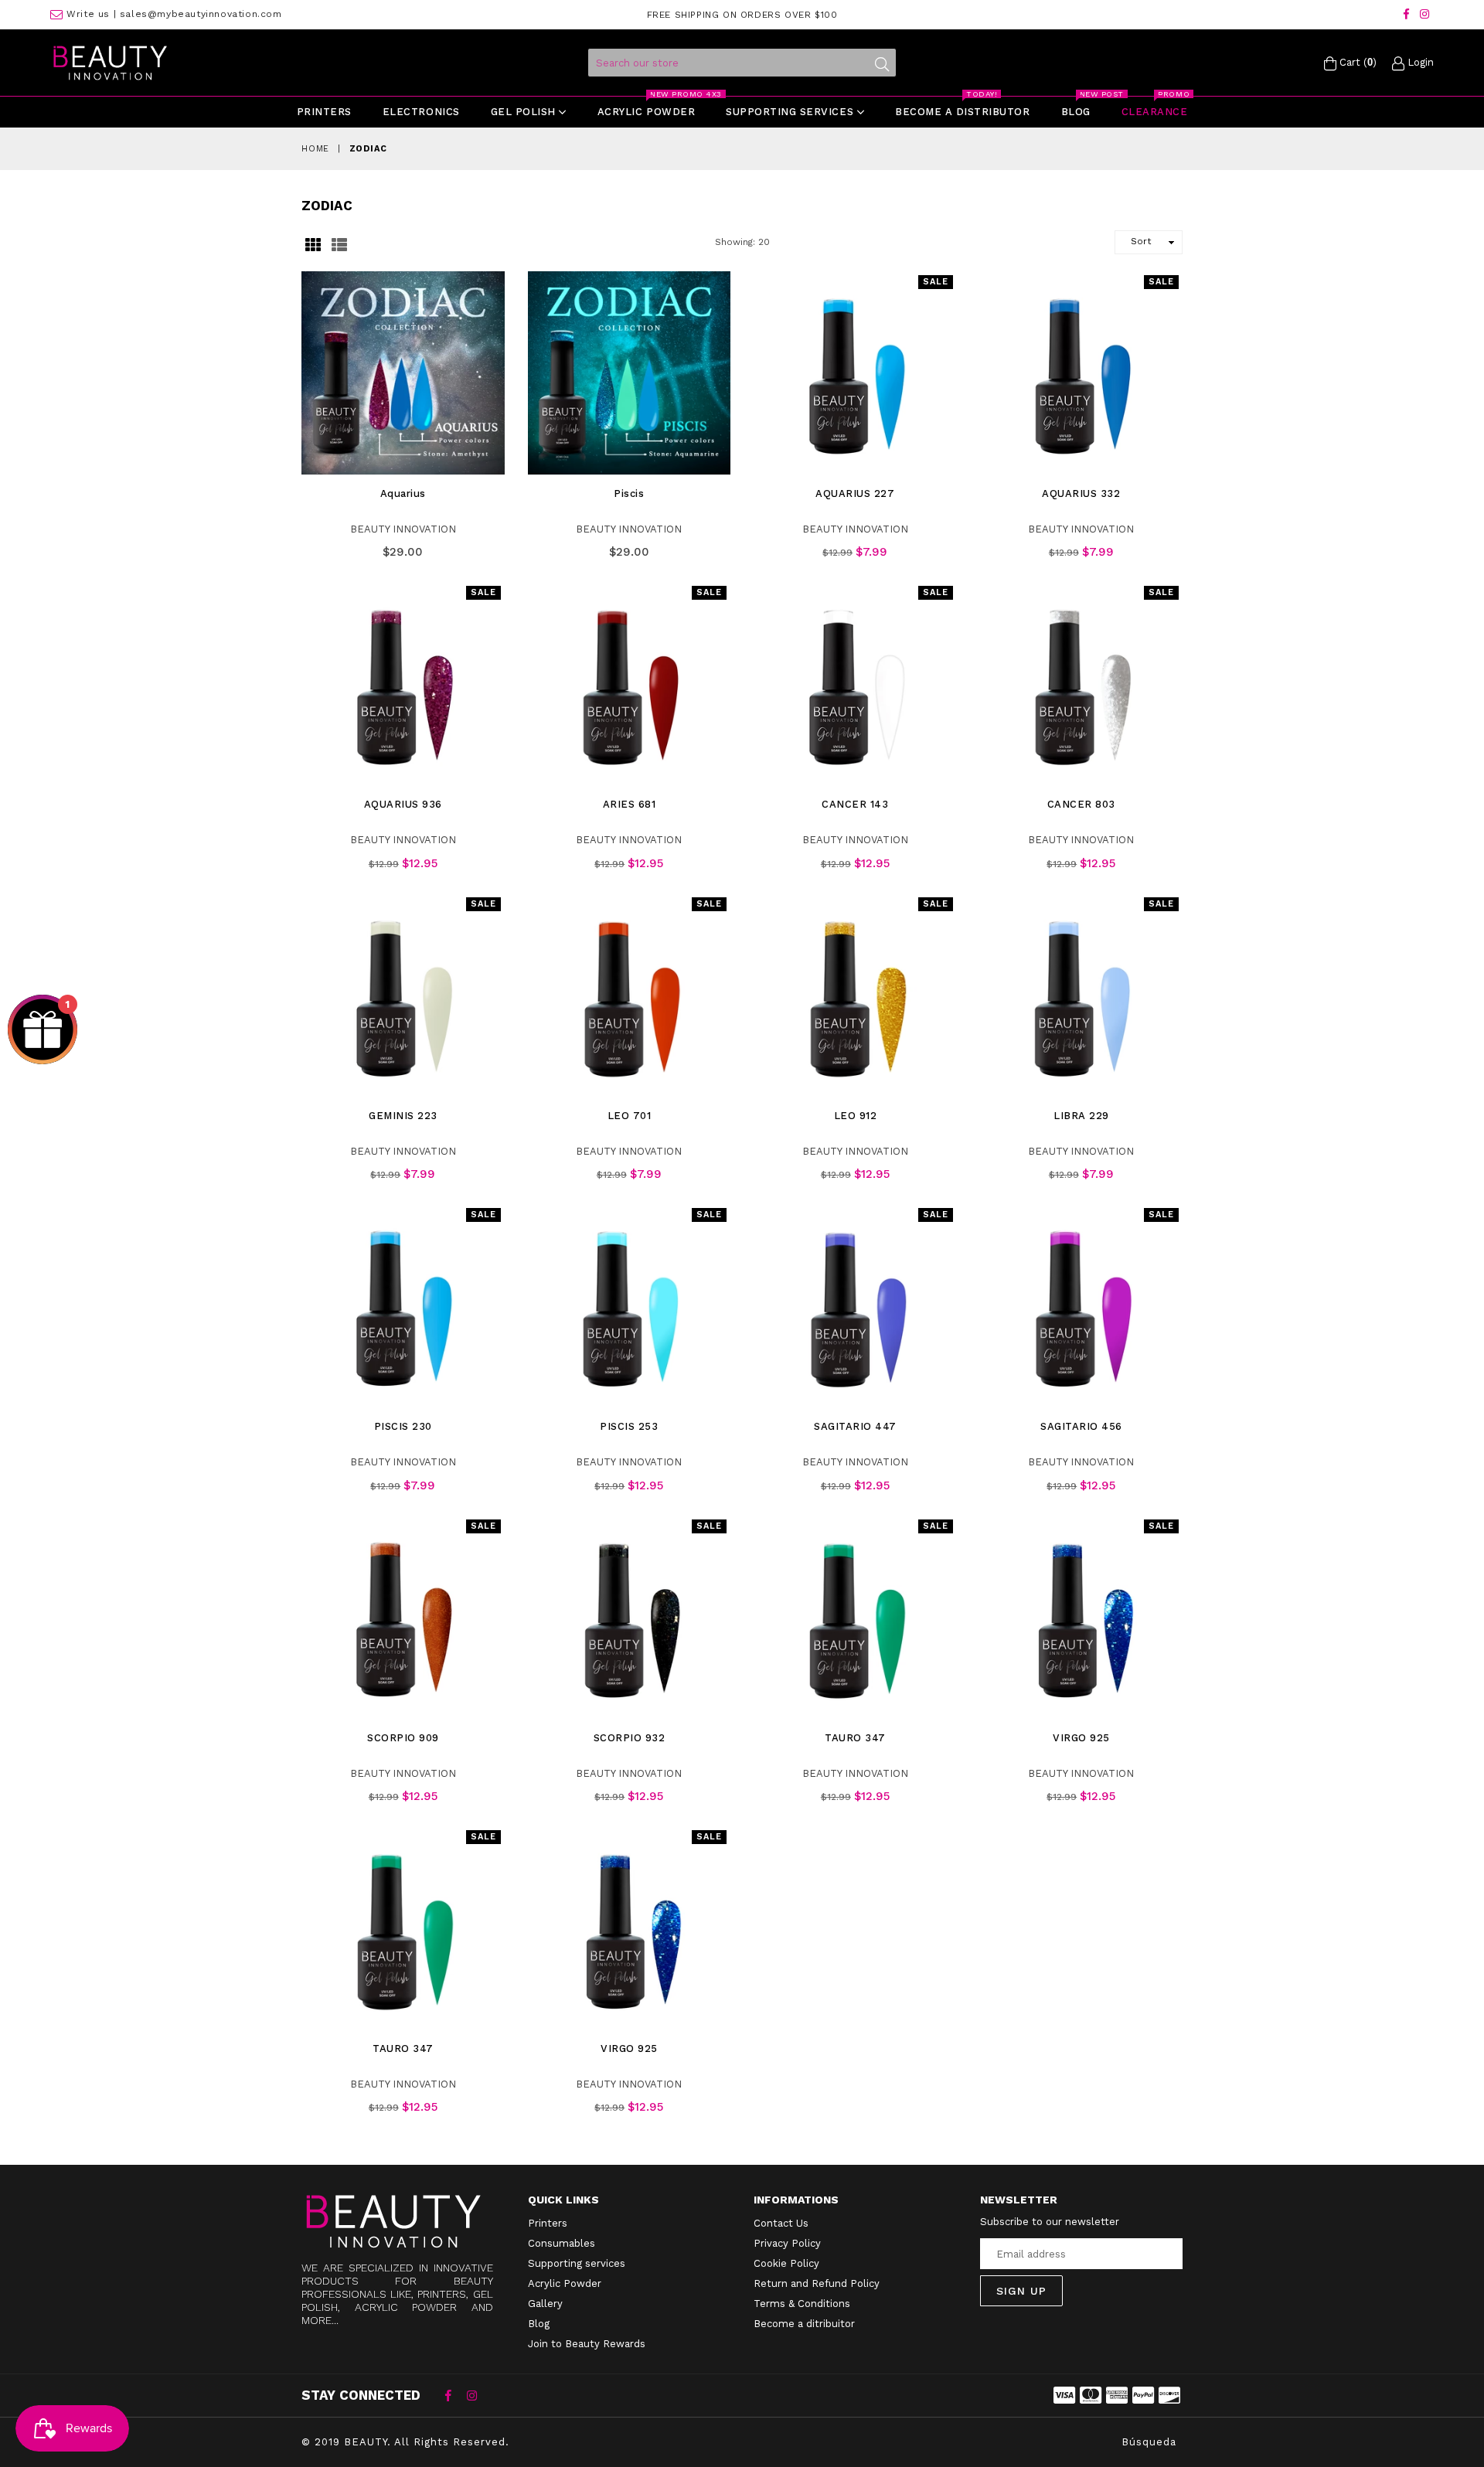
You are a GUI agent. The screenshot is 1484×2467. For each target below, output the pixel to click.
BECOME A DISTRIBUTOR (962, 107)
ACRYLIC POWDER (653, 107)
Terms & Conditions (802, 2304)
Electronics (421, 112)
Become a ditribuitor (804, 2324)
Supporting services (577, 2263)
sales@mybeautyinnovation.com (201, 14)
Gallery (545, 2304)
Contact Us (781, 2223)
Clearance (1156, 107)
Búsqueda (1149, 2442)
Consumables (562, 2243)
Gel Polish (525, 112)
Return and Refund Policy (817, 2283)
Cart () (1356, 62)
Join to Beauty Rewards (587, 2344)
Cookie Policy (786, 2263)
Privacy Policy (787, 2243)
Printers (324, 112)
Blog (1083, 107)
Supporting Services (791, 112)
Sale (936, 282)
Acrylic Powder (565, 2283)
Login (1419, 62)
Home (315, 149)
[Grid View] (313, 243)
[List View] (339, 243)
